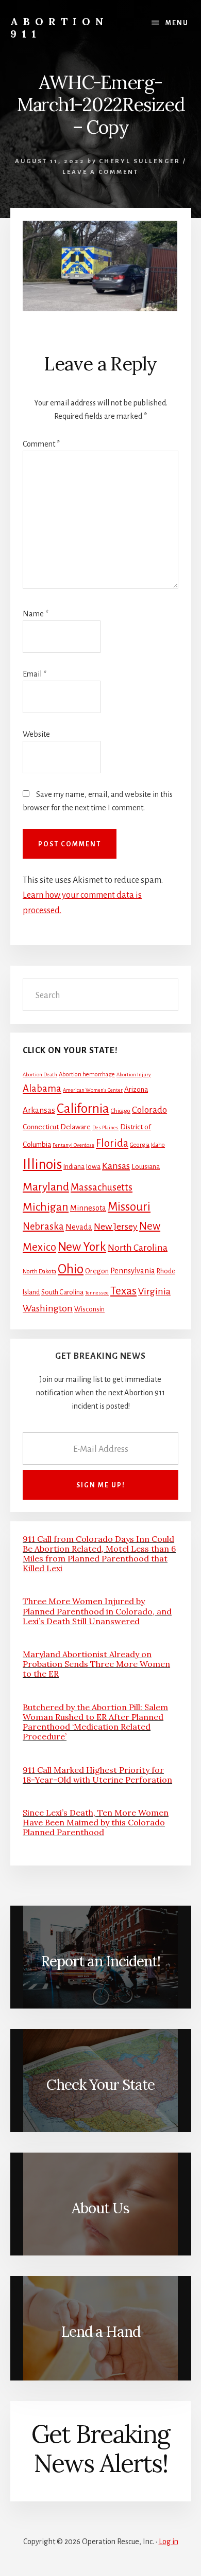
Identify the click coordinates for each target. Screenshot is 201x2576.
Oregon (97, 1271)
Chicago (121, 1111)
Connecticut (41, 1127)
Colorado (149, 1110)
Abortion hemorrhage (87, 1074)
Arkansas (39, 1110)
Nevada (79, 1227)
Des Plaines (105, 1127)
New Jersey (116, 1227)
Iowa (93, 1167)
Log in (169, 2542)
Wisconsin (89, 1309)
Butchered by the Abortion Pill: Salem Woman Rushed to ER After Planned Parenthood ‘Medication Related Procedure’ (95, 1722)
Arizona (136, 1089)
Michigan (46, 1207)
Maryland (46, 1187)
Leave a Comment (100, 172)
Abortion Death (40, 1074)
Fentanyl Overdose (73, 1145)
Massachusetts (102, 1187)
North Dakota (39, 1272)
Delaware (76, 1127)
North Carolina (138, 1248)
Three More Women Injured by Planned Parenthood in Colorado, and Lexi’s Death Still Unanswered (97, 1611)
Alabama (42, 1089)
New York (82, 1247)
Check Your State (100, 2085)
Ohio (71, 1269)
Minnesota (88, 1208)
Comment (41, 444)
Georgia (140, 1145)
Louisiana (146, 1167)
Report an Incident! (100, 1961)
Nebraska (43, 1227)
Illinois (42, 1165)
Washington (48, 1308)
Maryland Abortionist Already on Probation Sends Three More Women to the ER (96, 1664)
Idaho (158, 1145)
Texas (123, 1291)
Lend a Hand (100, 2332)
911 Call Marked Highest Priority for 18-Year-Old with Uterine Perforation (97, 1775)
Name (36, 614)
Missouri (129, 1207)
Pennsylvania (133, 1271)
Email (35, 674)
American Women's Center (93, 1090)
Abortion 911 (60, 28)
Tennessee (97, 1293)
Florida (112, 1143)
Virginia (154, 1291)
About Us (100, 2208)
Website (36, 734)
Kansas (116, 1166)
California (83, 1108)
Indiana (74, 1167)
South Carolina (62, 1292)
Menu (177, 23)
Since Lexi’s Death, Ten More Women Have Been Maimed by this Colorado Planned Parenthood (96, 1822)
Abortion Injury (134, 1074)
